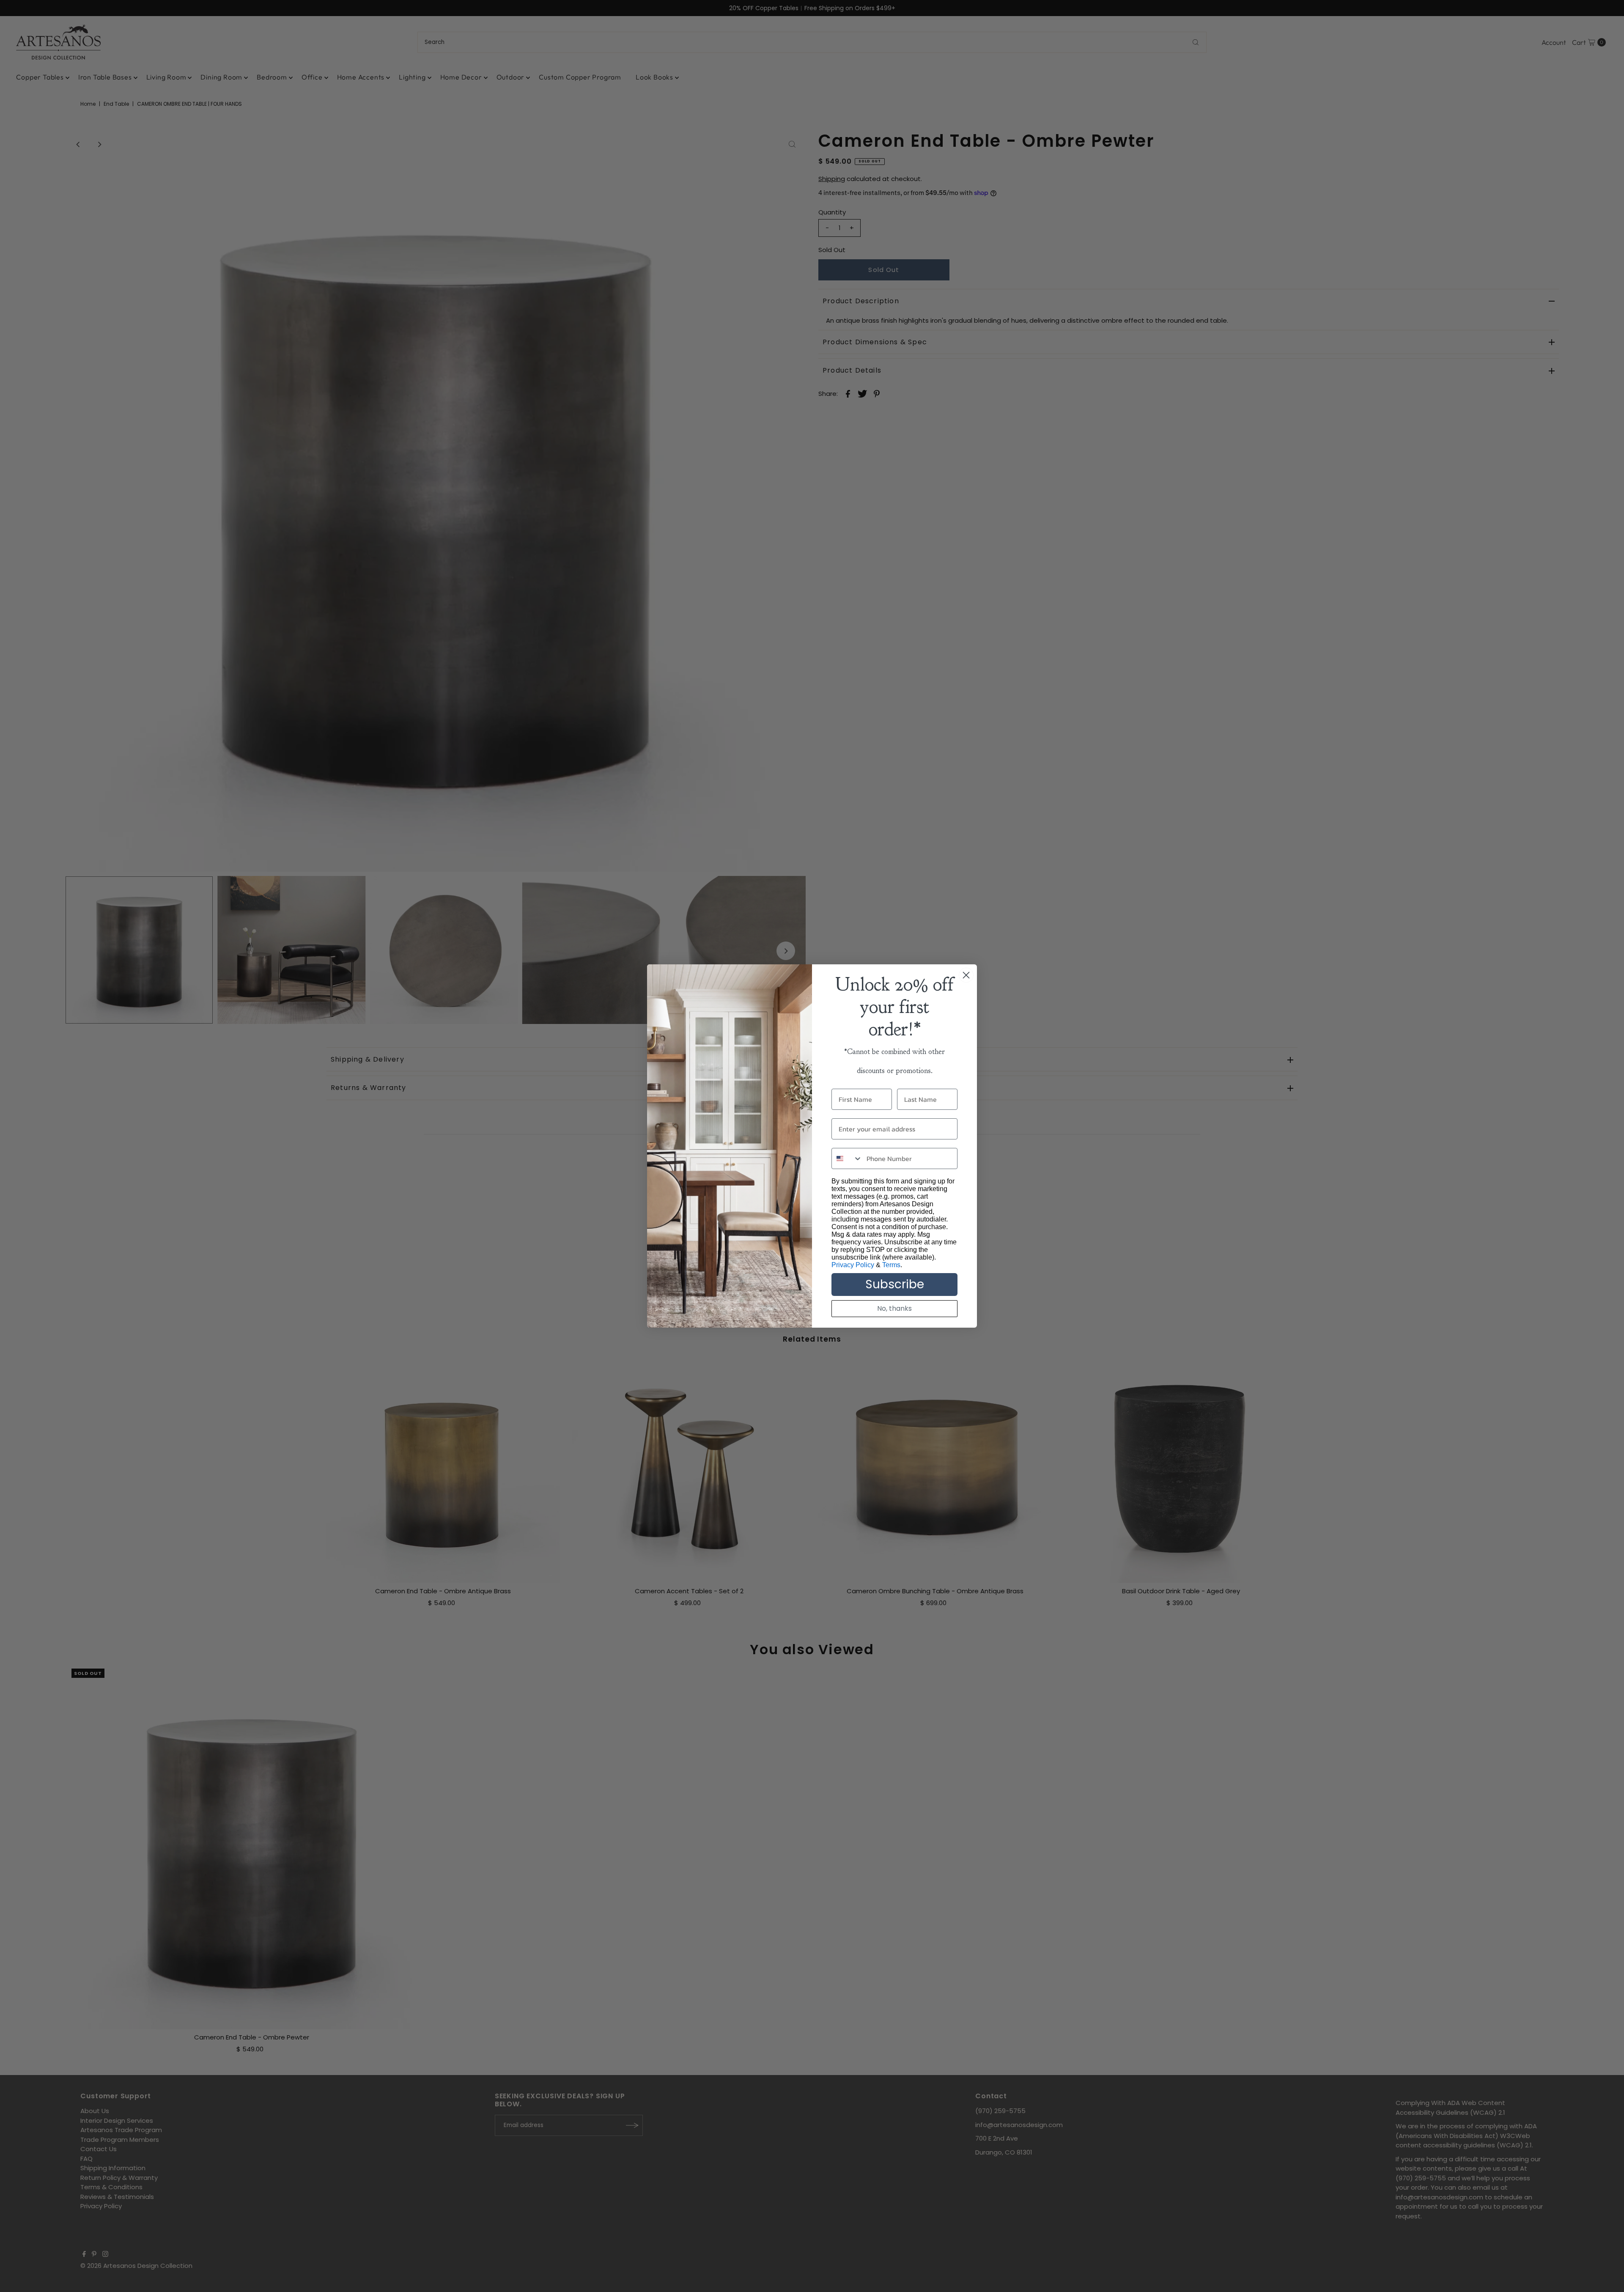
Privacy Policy (853, 1265)
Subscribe (895, 1284)
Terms (891, 1265)
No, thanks (894, 1308)
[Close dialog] (966, 975)
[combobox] (847, 1158)
